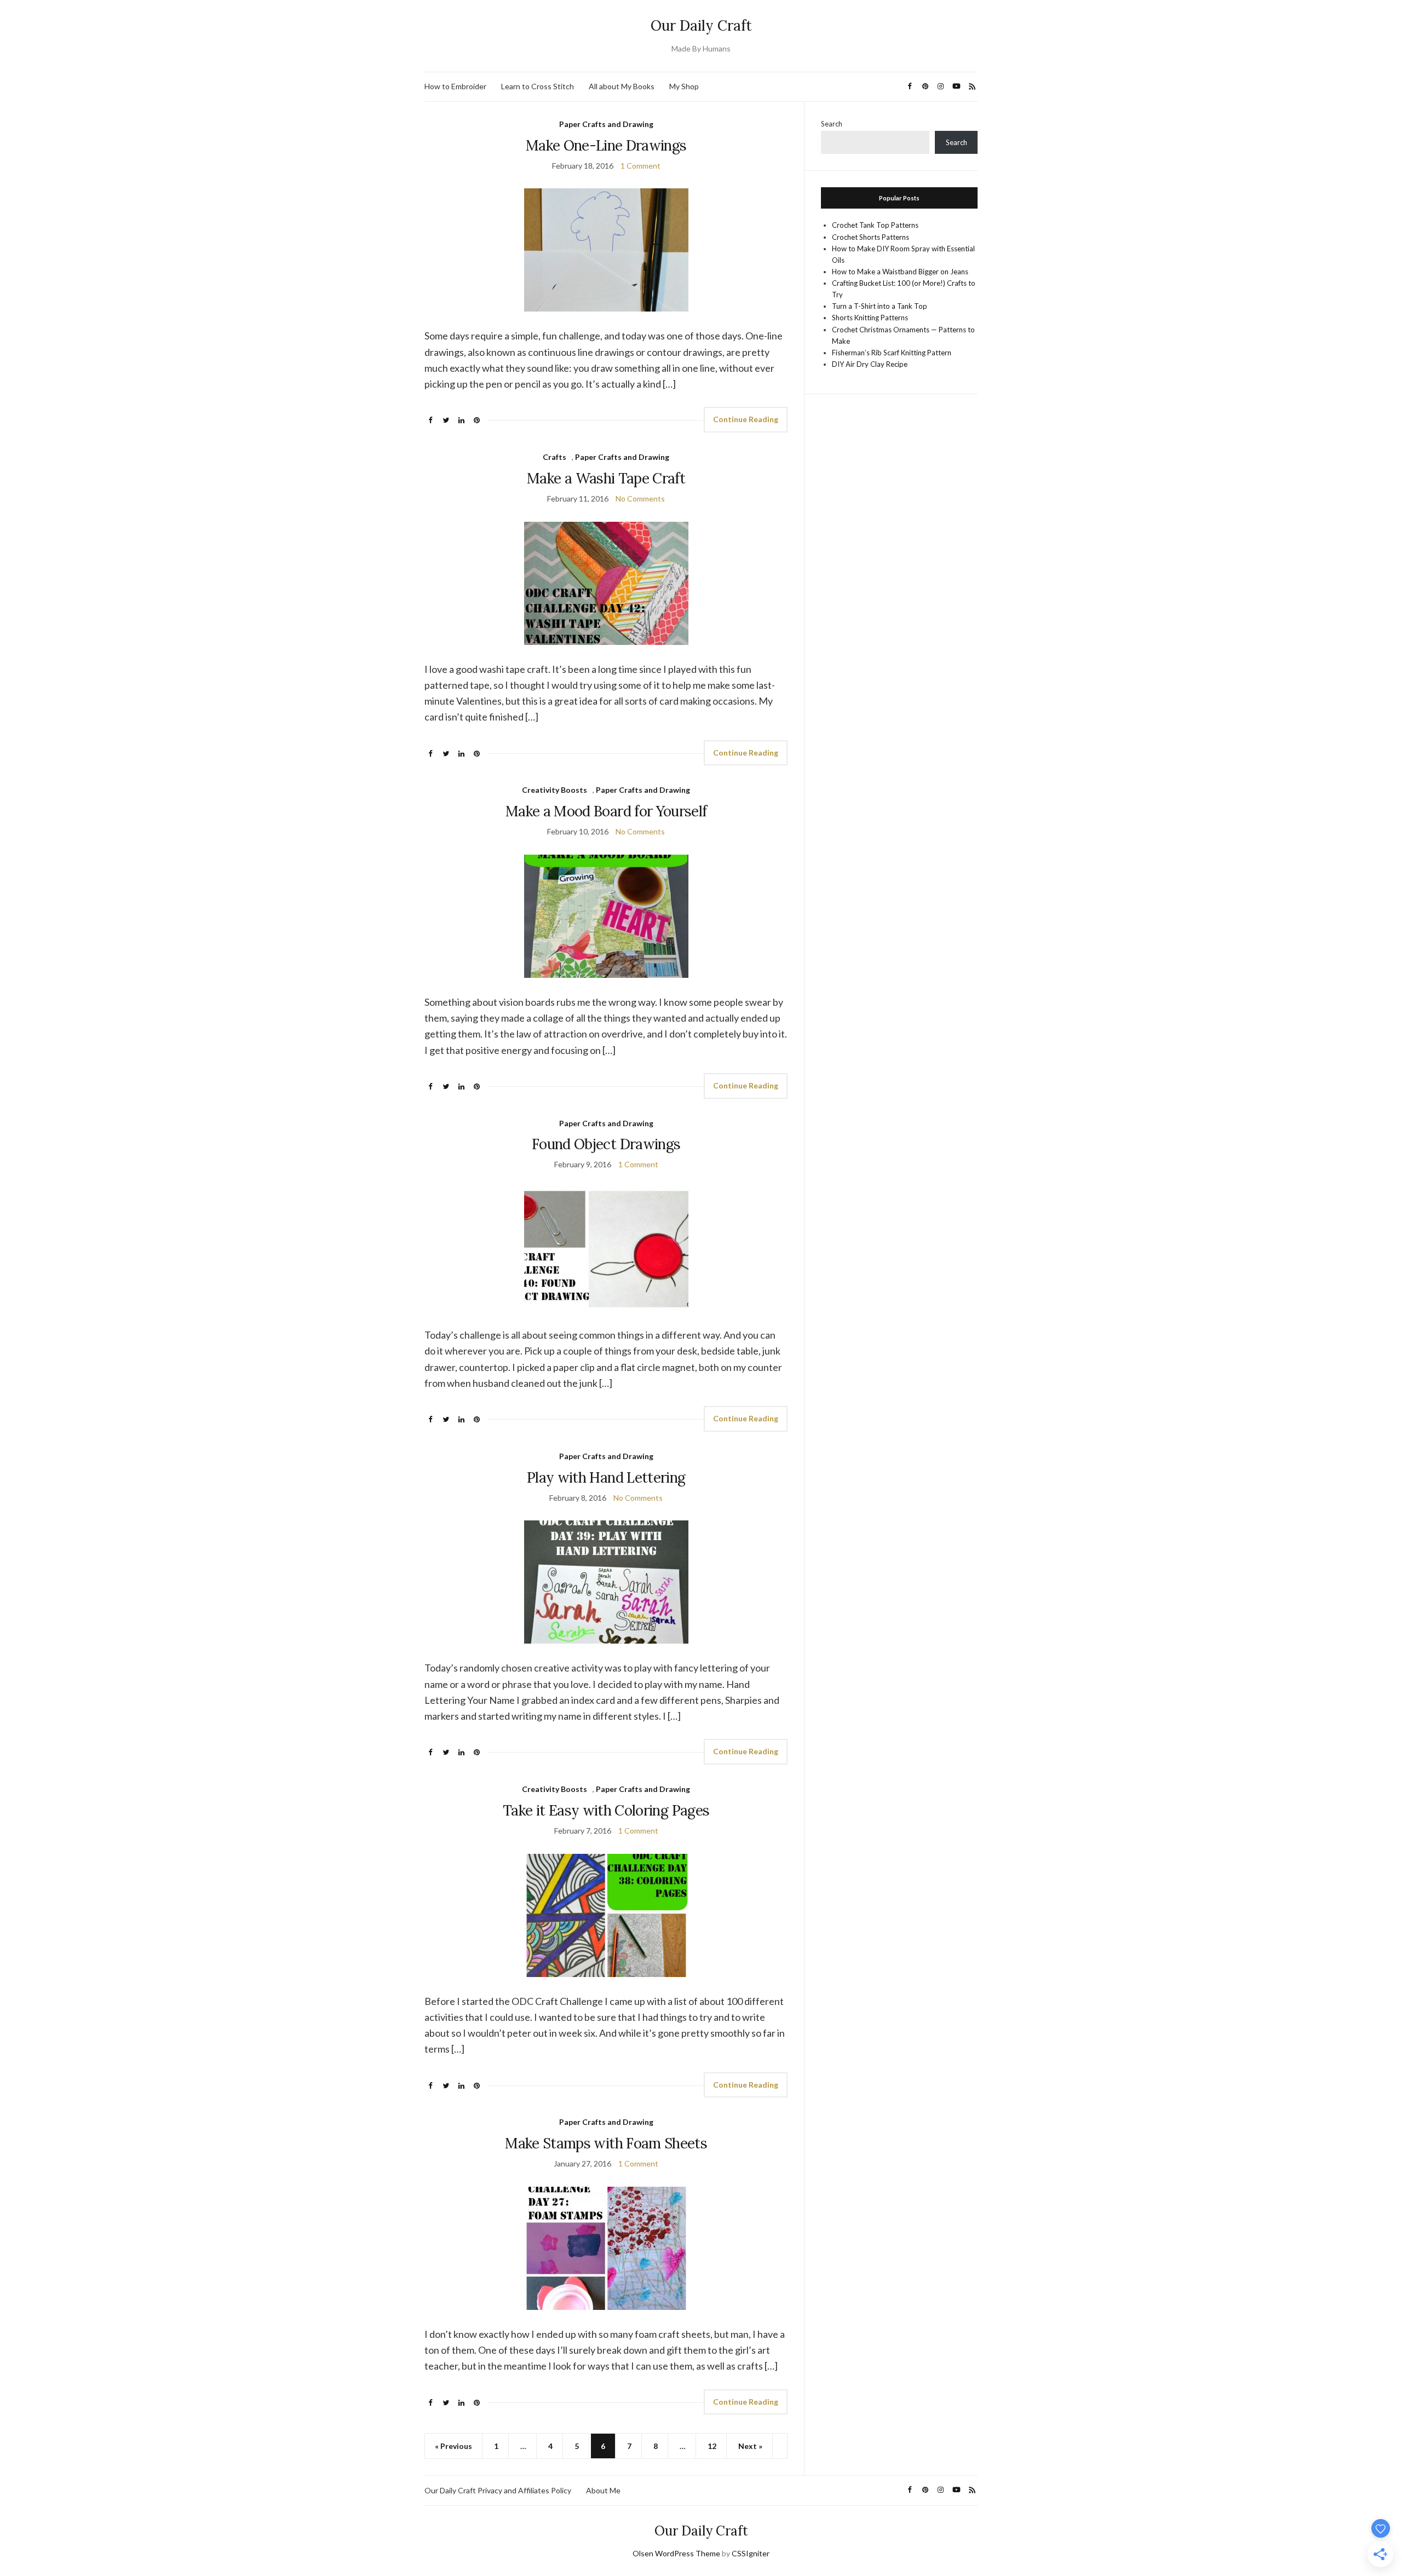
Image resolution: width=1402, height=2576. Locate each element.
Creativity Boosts (555, 790)
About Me (603, 2490)
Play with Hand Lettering (606, 1477)
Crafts (555, 457)
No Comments (640, 499)
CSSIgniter (751, 2553)
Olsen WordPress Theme (676, 2553)
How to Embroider (455, 86)
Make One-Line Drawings (606, 145)
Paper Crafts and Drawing (606, 124)
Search (832, 124)
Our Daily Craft (701, 25)
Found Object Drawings (606, 1144)
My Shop (684, 86)
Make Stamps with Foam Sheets (606, 2143)
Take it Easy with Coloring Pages (606, 1810)
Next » (750, 2446)
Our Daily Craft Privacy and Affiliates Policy (498, 2490)
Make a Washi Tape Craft (606, 478)
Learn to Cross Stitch (538, 86)
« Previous (453, 2446)
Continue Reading (746, 419)
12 (712, 2446)
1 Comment (640, 166)
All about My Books (622, 86)
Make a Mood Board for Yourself (606, 811)
